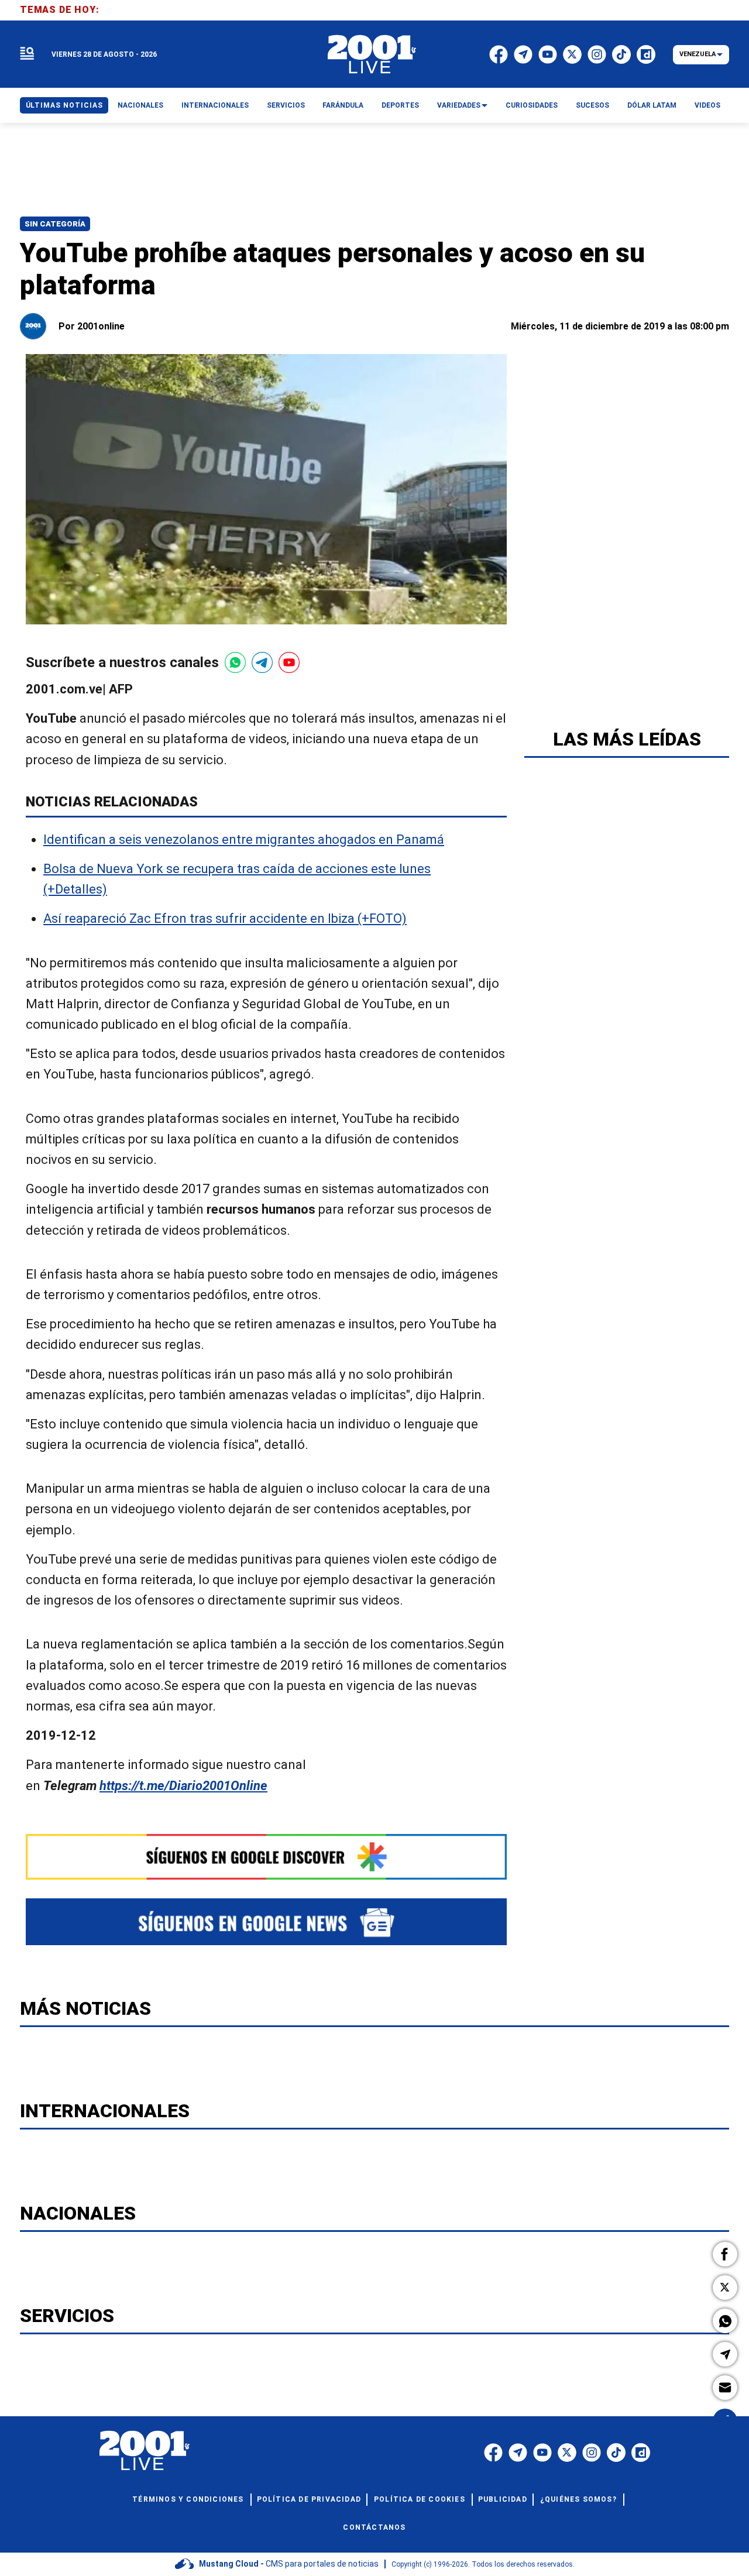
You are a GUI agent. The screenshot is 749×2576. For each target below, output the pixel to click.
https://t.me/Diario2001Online (183, 1786)
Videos (707, 105)
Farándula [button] (343, 105)
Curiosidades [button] (532, 105)
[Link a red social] (493, 2453)
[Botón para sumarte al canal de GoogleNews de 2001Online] (266, 1922)
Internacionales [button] (215, 105)
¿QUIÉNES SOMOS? (578, 2499)
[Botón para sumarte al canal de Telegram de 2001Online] (262, 662)
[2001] (372, 54)
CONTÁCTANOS (374, 2527)
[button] (725, 2254)
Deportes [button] (400, 105)
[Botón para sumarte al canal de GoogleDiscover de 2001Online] (266, 1857)
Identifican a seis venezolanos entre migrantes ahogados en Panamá (244, 839)
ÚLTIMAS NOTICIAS (64, 105)
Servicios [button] (286, 105)
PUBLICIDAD (503, 2499)
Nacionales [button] (140, 105)
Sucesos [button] (592, 105)
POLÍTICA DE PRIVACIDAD (309, 2499)
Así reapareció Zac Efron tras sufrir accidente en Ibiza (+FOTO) (225, 919)
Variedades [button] (459, 105)
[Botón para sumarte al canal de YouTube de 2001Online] (289, 662)
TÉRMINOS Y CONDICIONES (188, 2499)
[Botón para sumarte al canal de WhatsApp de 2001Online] (235, 662)
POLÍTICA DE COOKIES (420, 2499)
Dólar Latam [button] (652, 105)
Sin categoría (55, 224)
